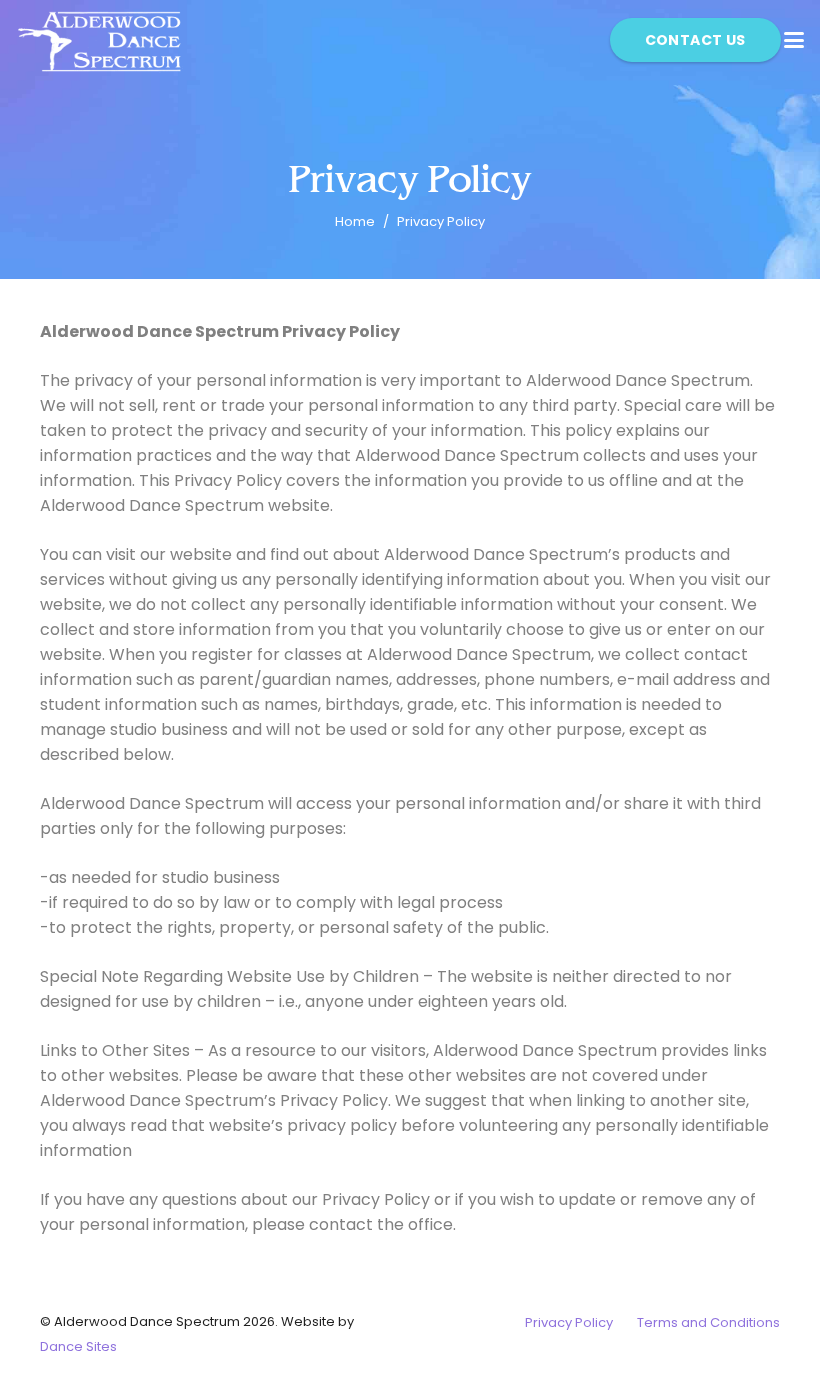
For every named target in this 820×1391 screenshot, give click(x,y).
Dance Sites (78, 1346)
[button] (794, 40)
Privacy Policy (569, 1322)
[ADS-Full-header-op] (100, 40)
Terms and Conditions (708, 1322)
